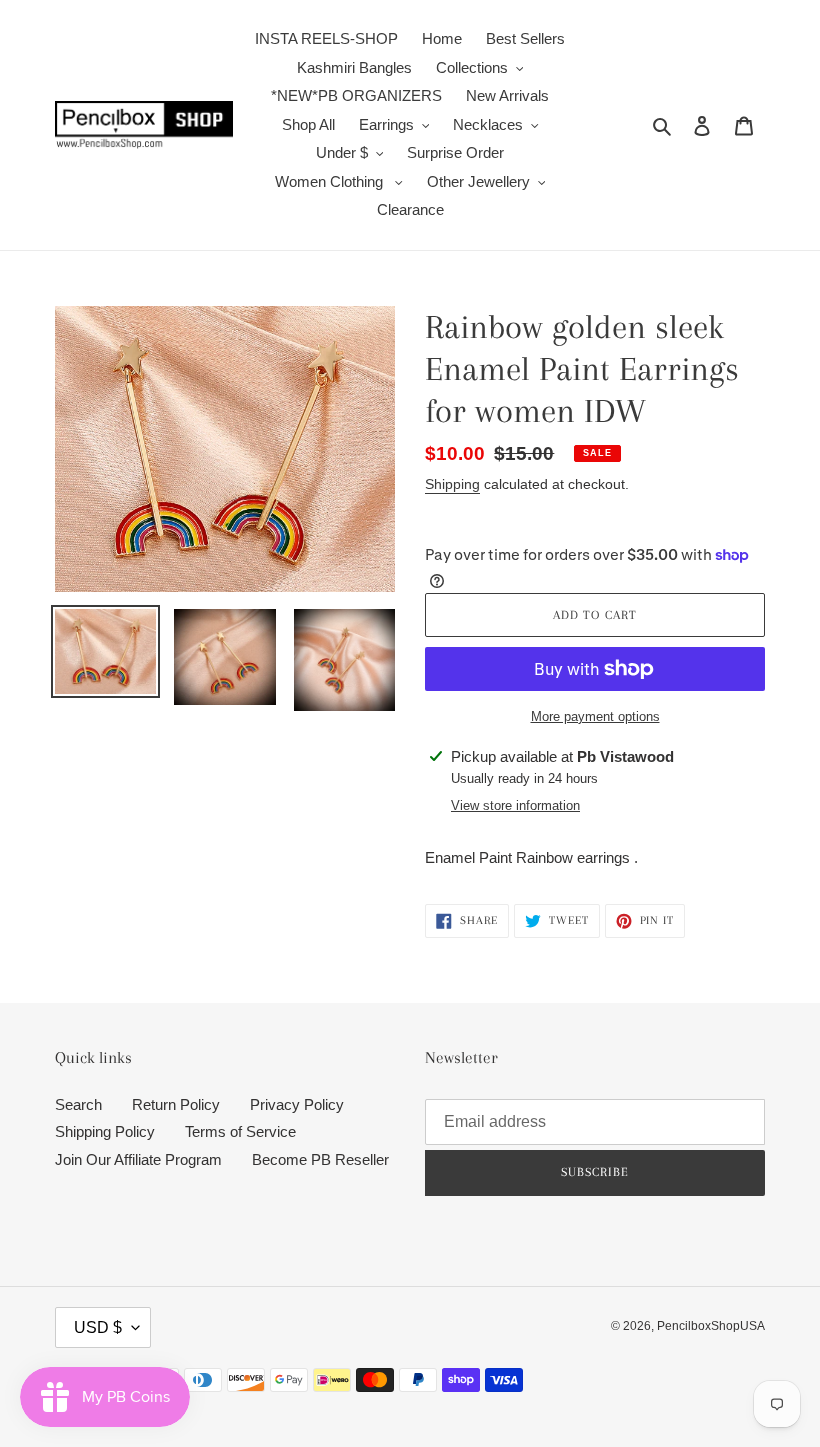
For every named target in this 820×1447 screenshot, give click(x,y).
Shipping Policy (105, 1131)
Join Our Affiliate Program (138, 1159)
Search (78, 1104)
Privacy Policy (297, 1104)
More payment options (595, 716)
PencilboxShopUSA (711, 1326)
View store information (515, 805)
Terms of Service (240, 1131)
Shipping (452, 484)
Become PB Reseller (320, 1159)
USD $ (98, 1327)
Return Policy (176, 1104)
